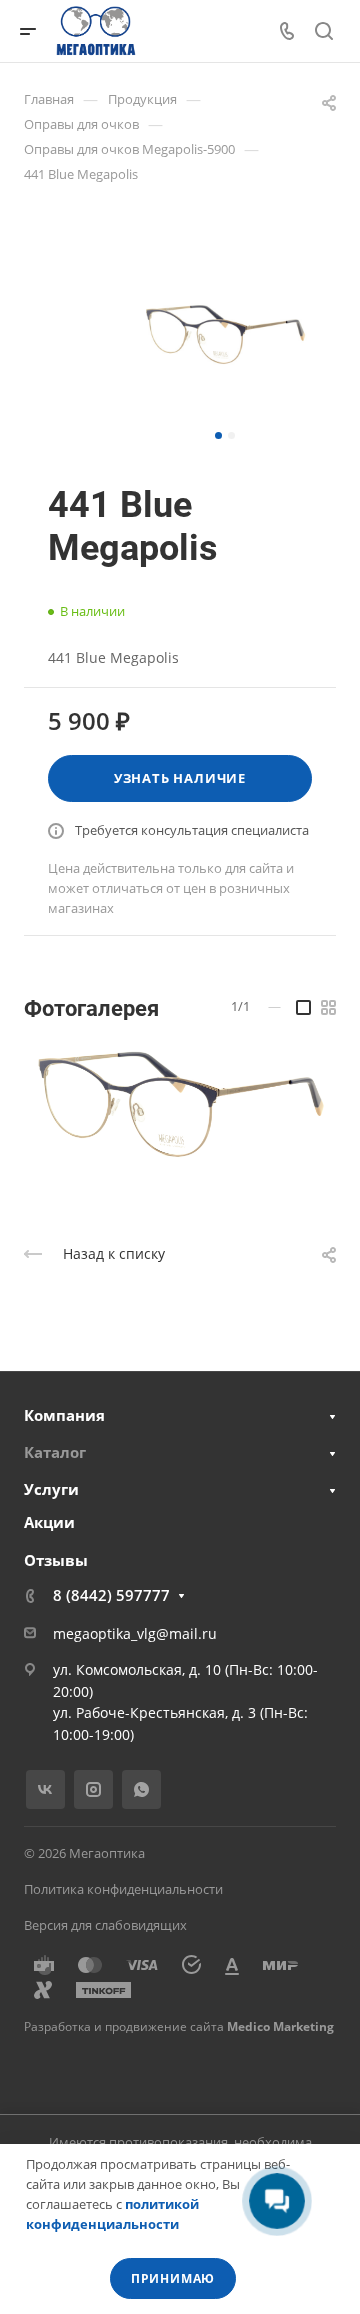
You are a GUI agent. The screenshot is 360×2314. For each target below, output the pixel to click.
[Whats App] (141, 1789)
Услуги (51, 1489)
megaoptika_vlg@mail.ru (135, 1633)
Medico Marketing (280, 2026)
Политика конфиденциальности (123, 1889)
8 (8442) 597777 (111, 1595)
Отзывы (56, 1560)
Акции (49, 1522)
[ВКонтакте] (45, 1789)
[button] (218, 435)
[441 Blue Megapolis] (225, 334)
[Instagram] (93, 1789)
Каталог (55, 1452)
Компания (64, 1415)
